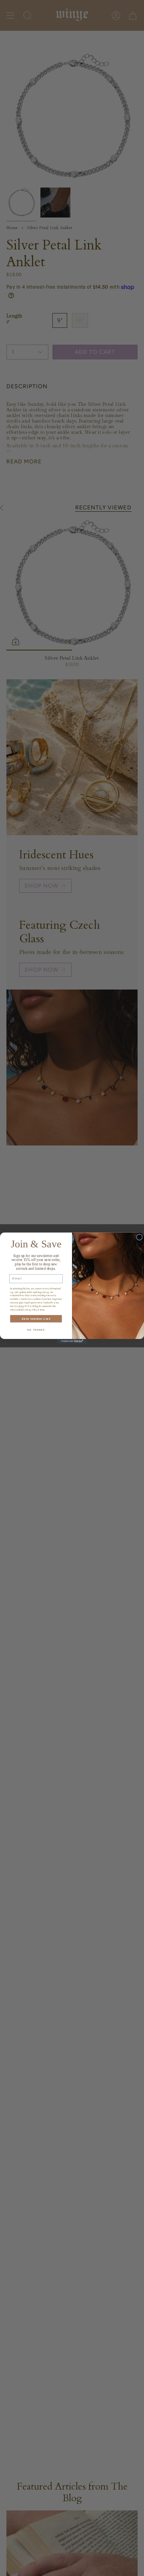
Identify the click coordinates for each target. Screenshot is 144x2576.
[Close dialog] (140, 1237)
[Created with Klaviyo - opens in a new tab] (72, 1341)
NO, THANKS (36, 1330)
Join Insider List (36, 1319)
